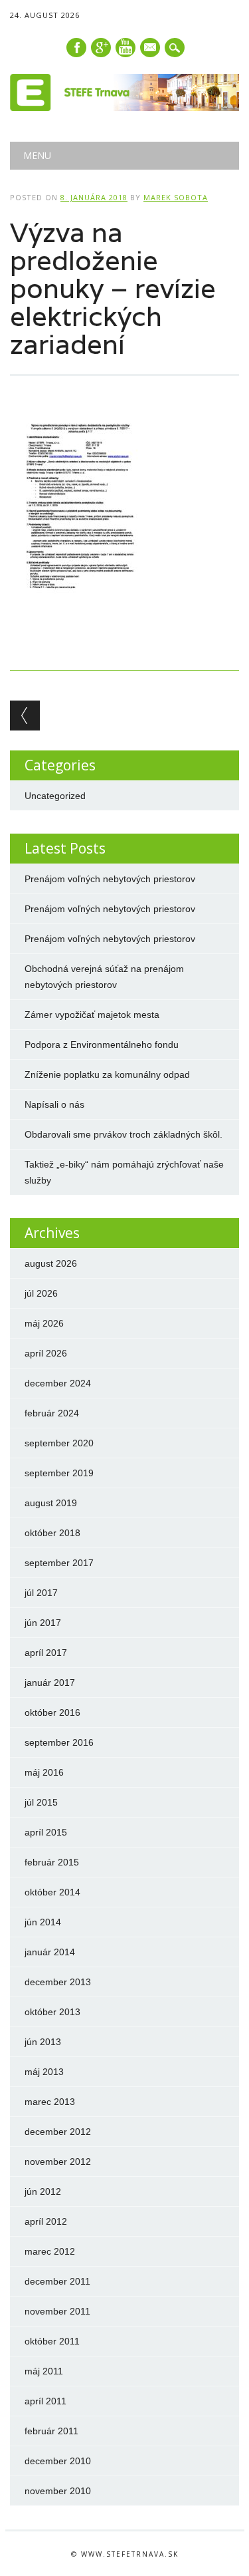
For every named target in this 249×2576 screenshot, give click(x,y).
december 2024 (58, 1383)
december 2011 (57, 2281)
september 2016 (59, 1742)
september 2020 (59, 1443)
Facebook (76, 48)
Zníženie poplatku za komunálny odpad (107, 1074)
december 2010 (58, 2461)
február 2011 (51, 2431)
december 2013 (58, 1982)
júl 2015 (41, 1802)
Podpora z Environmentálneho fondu (102, 1045)
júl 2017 (41, 1593)
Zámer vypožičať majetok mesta (92, 1015)
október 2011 (52, 2341)
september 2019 (59, 1473)
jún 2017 (43, 1623)
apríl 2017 (46, 1653)
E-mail (151, 49)
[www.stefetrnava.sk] (124, 108)
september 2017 (59, 1563)
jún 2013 (43, 2042)
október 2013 (52, 2012)
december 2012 (58, 2132)
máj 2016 (44, 1772)
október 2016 (52, 1712)
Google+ (101, 48)
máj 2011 (44, 2371)
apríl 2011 (45, 2401)
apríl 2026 (46, 1353)
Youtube (125, 48)
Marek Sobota (176, 197)
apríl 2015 (46, 1832)
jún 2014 (43, 1922)
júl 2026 (41, 1293)
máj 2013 (44, 2072)
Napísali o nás (54, 1104)
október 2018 (52, 1533)
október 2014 (52, 1892)
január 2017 (50, 1683)
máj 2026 (44, 1323)
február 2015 (52, 1862)
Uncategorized (55, 796)
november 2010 (58, 2491)
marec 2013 (50, 2102)
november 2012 (58, 2162)
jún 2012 (43, 2191)
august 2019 (51, 1503)
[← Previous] (25, 716)
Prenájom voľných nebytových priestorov (110, 879)
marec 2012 (50, 2251)
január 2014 (50, 1952)
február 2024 (52, 1413)
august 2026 (51, 1263)
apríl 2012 (46, 2221)
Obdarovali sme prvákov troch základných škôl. (124, 1134)
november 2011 (57, 2311)
